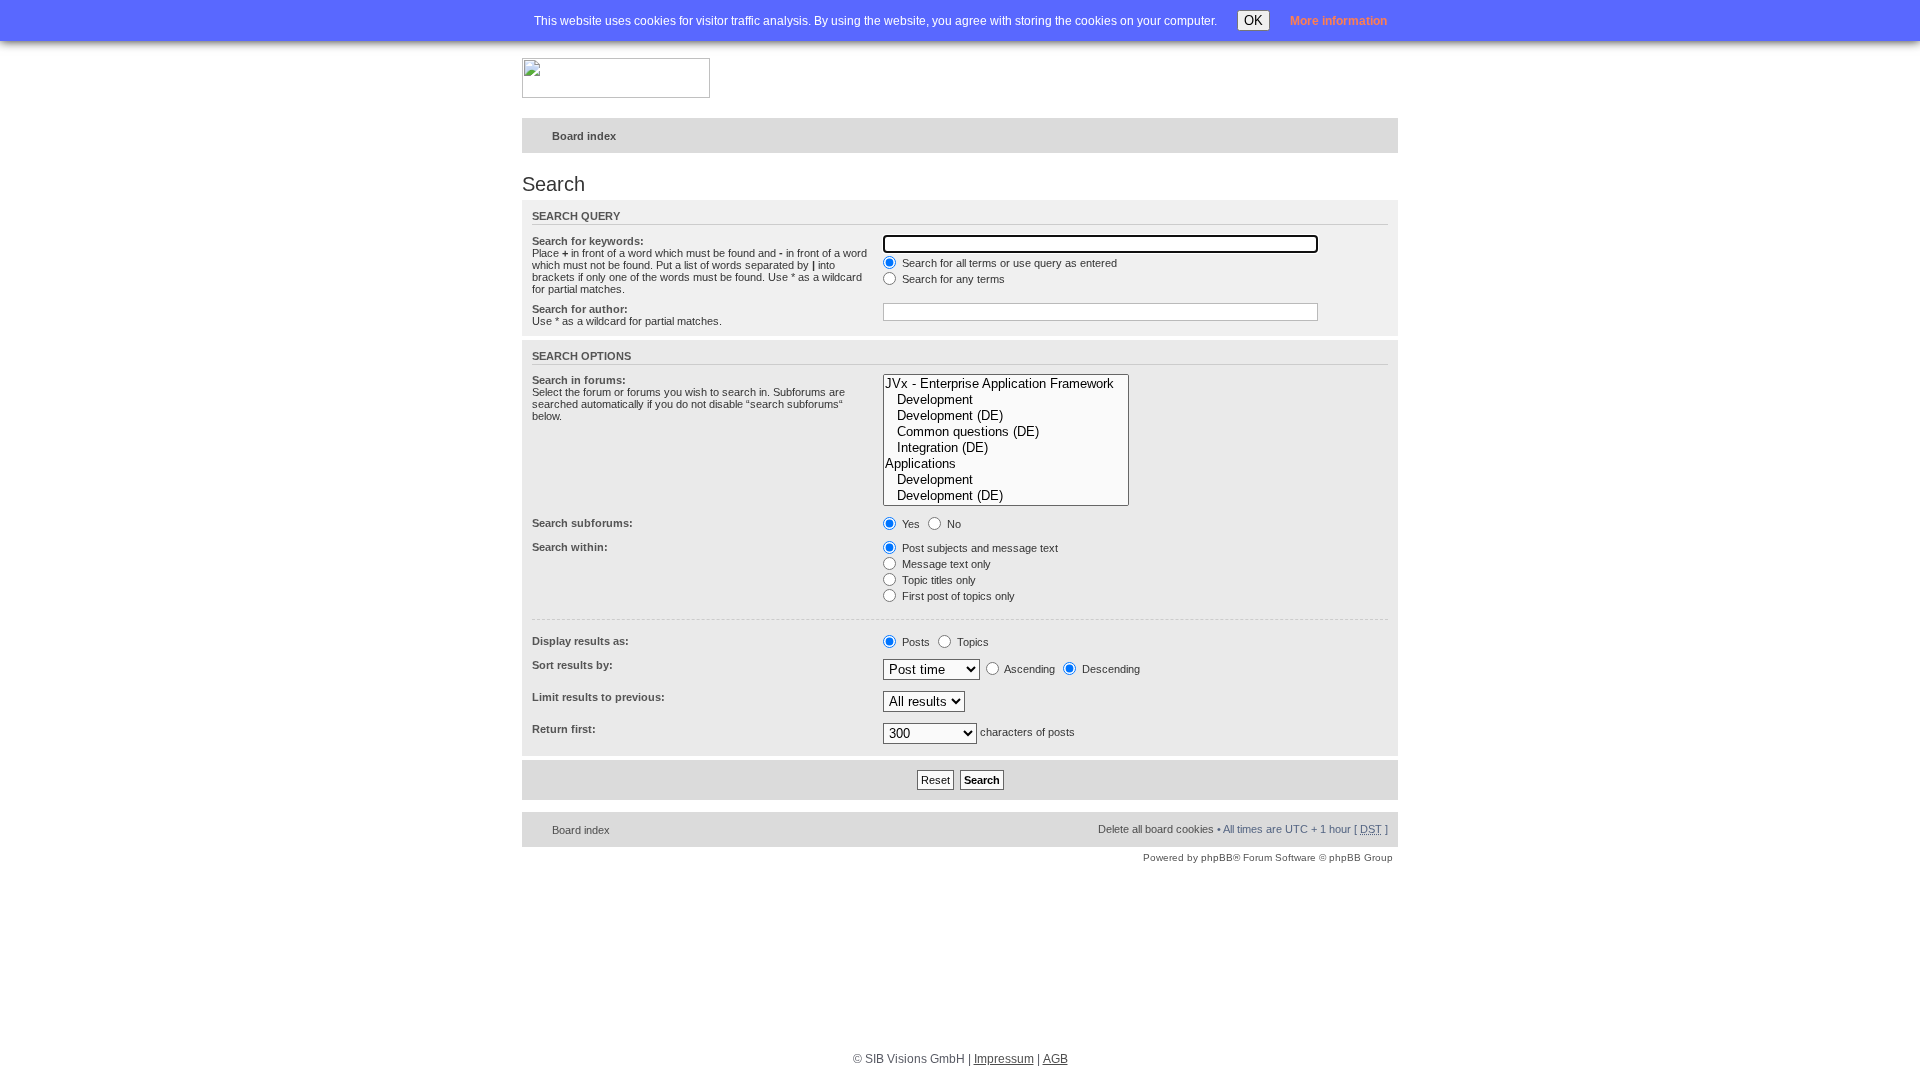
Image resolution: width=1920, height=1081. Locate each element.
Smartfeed (1379, 136)
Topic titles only (937, 580)
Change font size (1341, 137)
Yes (909, 524)
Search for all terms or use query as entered (1008, 263)
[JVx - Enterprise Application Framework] (1006, 384)
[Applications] (1006, 464)
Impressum (1004, 1059)
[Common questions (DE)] (1006, 432)
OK (1253, 20)
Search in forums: (579, 380)
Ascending (1028, 669)
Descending (1109, 669)
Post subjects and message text (978, 548)
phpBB (1217, 857)
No (952, 524)
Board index (584, 136)
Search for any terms (952, 279)
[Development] (1006, 400)
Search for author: (580, 309)
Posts (914, 642)
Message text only (945, 564)
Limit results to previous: (598, 697)
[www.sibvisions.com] (616, 79)
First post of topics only (957, 596)
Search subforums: (582, 523)
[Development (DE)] (1006, 416)
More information (1338, 21)
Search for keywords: (588, 241)
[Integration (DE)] (1006, 448)
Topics (971, 642)
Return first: (564, 729)
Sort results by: (572, 665)
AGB (1055, 1059)
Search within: (570, 547)
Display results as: (580, 641)
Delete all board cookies (1156, 829)
